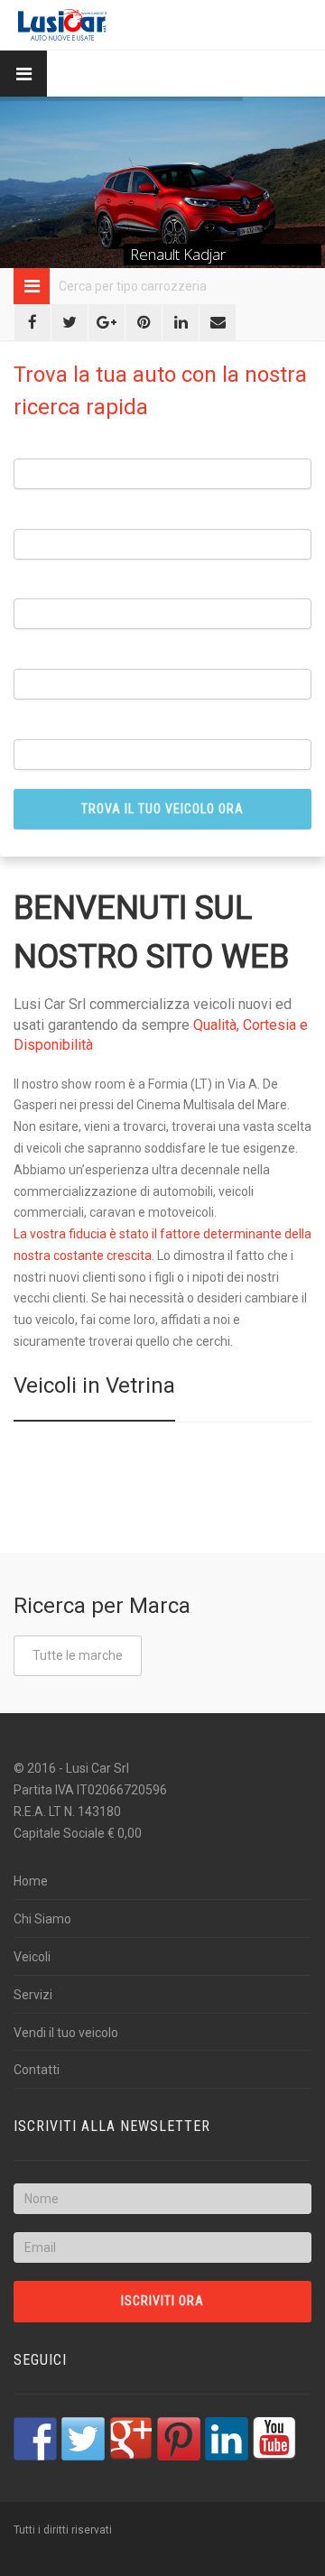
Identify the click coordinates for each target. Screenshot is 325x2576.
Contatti (37, 2070)
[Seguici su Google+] (131, 2439)
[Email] (218, 322)
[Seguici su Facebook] (35, 2439)
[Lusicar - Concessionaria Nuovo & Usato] (62, 25)
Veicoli (32, 1957)
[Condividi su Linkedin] (181, 322)
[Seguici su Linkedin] (227, 2439)
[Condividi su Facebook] (32, 322)
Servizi (33, 1995)
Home (31, 1881)
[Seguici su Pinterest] (179, 2439)
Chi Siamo (42, 1919)
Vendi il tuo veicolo (66, 2033)
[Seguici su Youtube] (274, 2439)
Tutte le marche (78, 1655)
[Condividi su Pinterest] (144, 322)
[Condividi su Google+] (107, 322)
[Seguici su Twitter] (83, 2439)
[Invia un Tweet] (70, 322)
